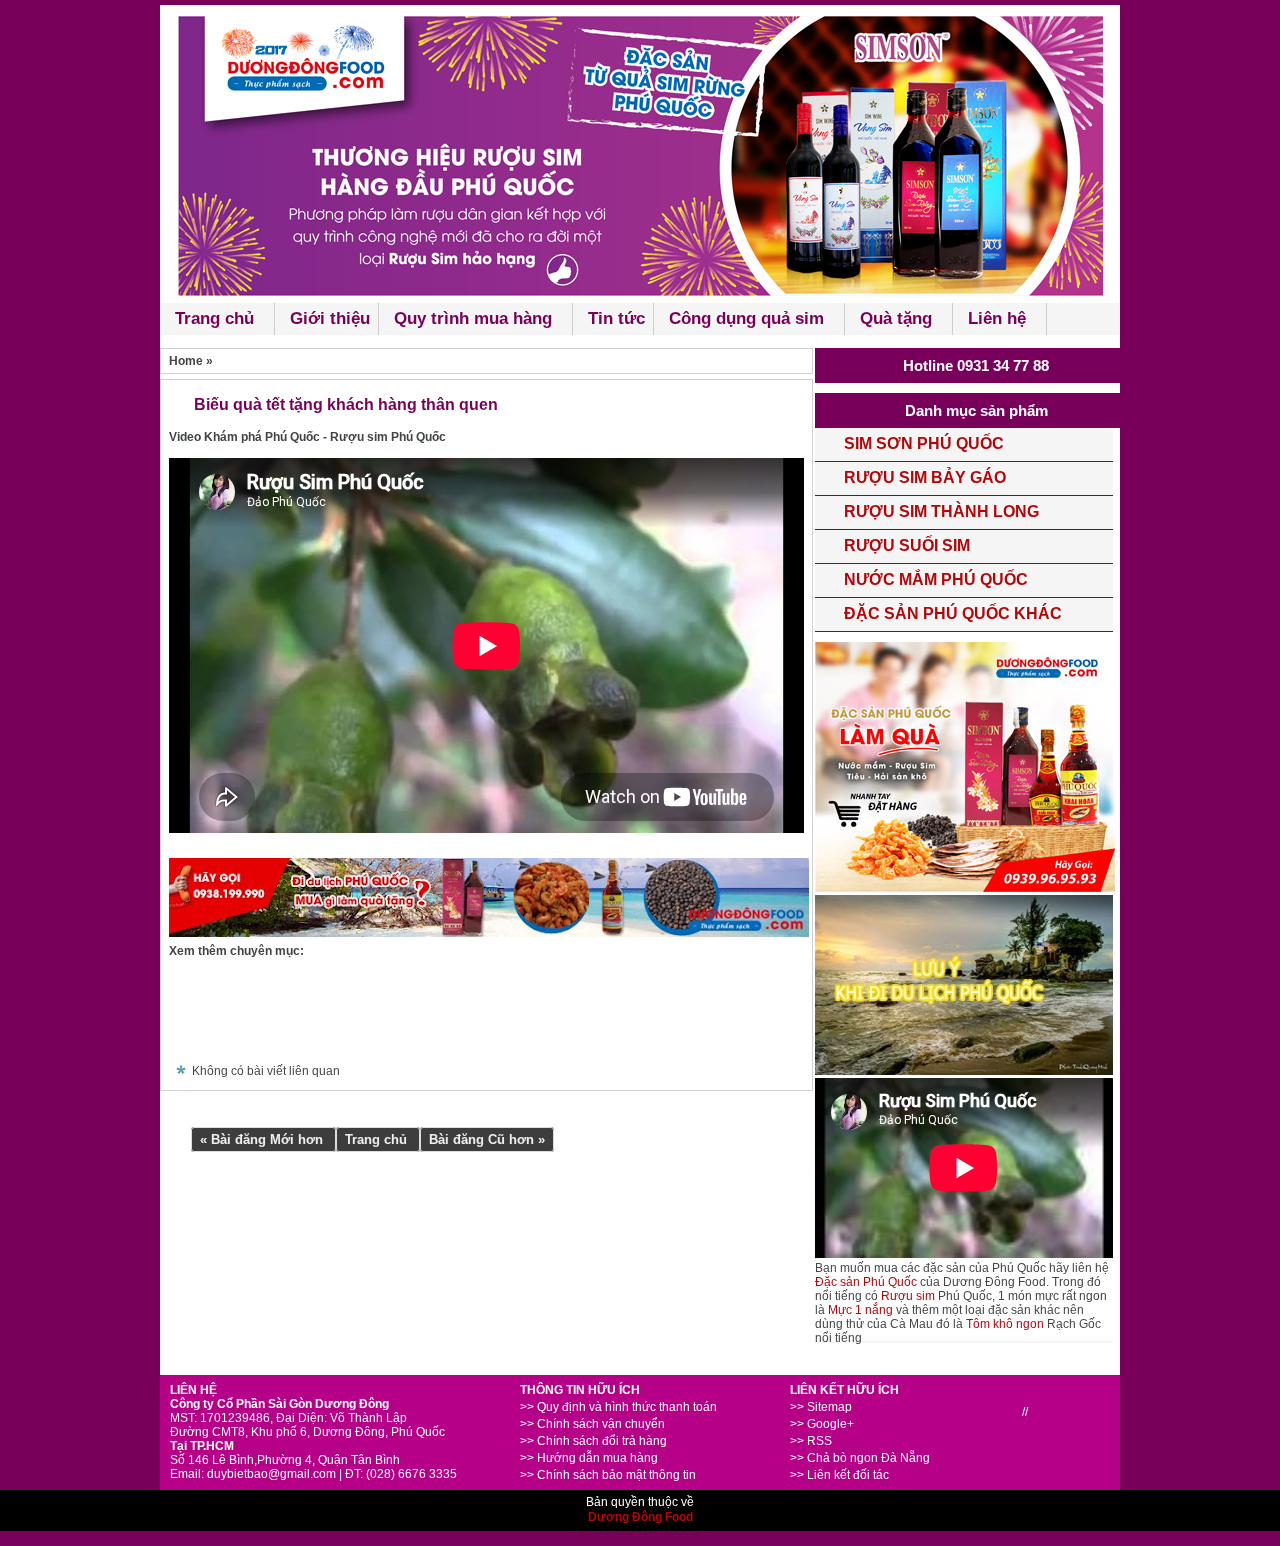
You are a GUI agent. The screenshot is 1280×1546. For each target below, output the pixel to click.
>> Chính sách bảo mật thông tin (608, 1475)
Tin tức (616, 318)
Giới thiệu (330, 318)
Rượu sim (908, 1296)
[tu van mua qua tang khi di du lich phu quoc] (489, 933)
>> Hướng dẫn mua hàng (589, 1458)
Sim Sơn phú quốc (924, 443)
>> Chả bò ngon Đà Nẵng (860, 1458)
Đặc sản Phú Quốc (866, 1282)
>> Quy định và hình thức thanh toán (618, 1407)
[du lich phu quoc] (964, 1071)
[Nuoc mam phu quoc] (640, 151)
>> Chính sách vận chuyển (592, 1424)
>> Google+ (822, 1424)
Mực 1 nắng (860, 1310)
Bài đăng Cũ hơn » (487, 1139)
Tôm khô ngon (1005, 1324)
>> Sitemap (821, 1407)
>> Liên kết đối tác (839, 1475)
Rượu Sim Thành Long (941, 511)
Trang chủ (378, 1139)
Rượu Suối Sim (907, 545)
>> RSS (811, 1441)
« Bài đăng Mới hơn (263, 1139)
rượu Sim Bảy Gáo (925, 477)
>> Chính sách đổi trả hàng (593, 1441)
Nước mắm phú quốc (936, 579)
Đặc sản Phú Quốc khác (953, 613)
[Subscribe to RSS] (635, 1017)
